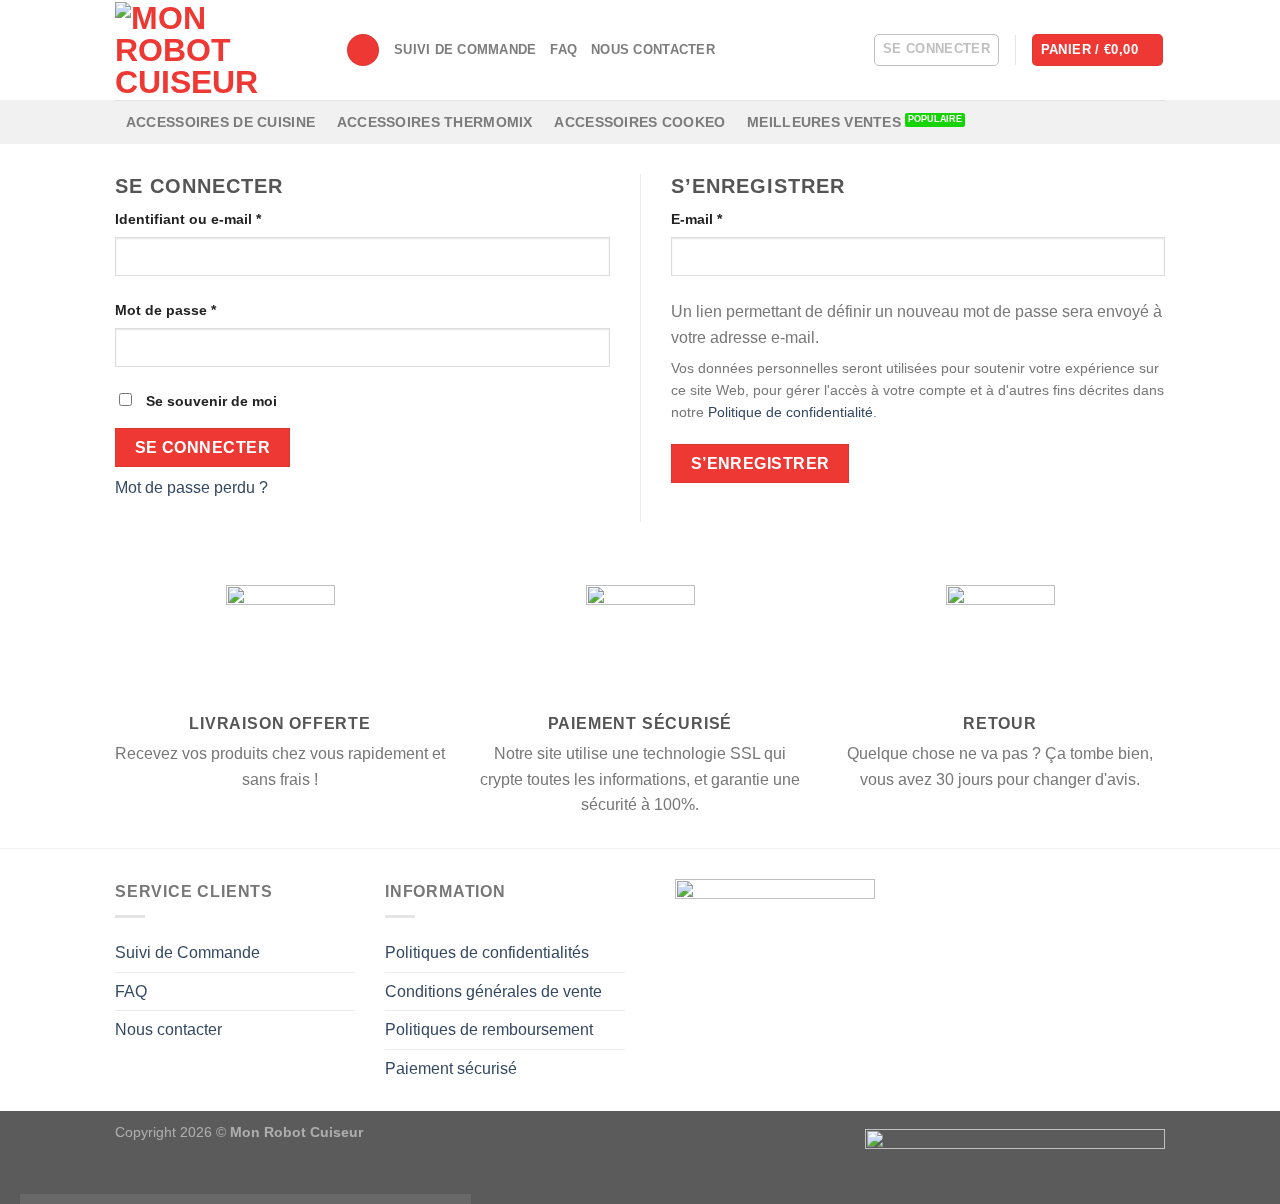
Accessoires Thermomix (435, 122)
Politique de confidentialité (790, 412)
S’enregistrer (760, 463)
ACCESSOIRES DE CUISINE (220, 122)
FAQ (563, 49)
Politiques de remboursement (489, 1029)
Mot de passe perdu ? (191, 487)
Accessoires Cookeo (639, 122)
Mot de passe (165, 310)
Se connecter (203, 447)
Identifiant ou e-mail (188, 219)
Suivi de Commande (465, 49)
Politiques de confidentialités (487, 952)
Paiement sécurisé (451, 1068)
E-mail (696, 219)
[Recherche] (363, 50)
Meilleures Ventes (824, 122)
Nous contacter (653, 49)
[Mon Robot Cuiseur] (215, 50)
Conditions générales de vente (493, 991)
